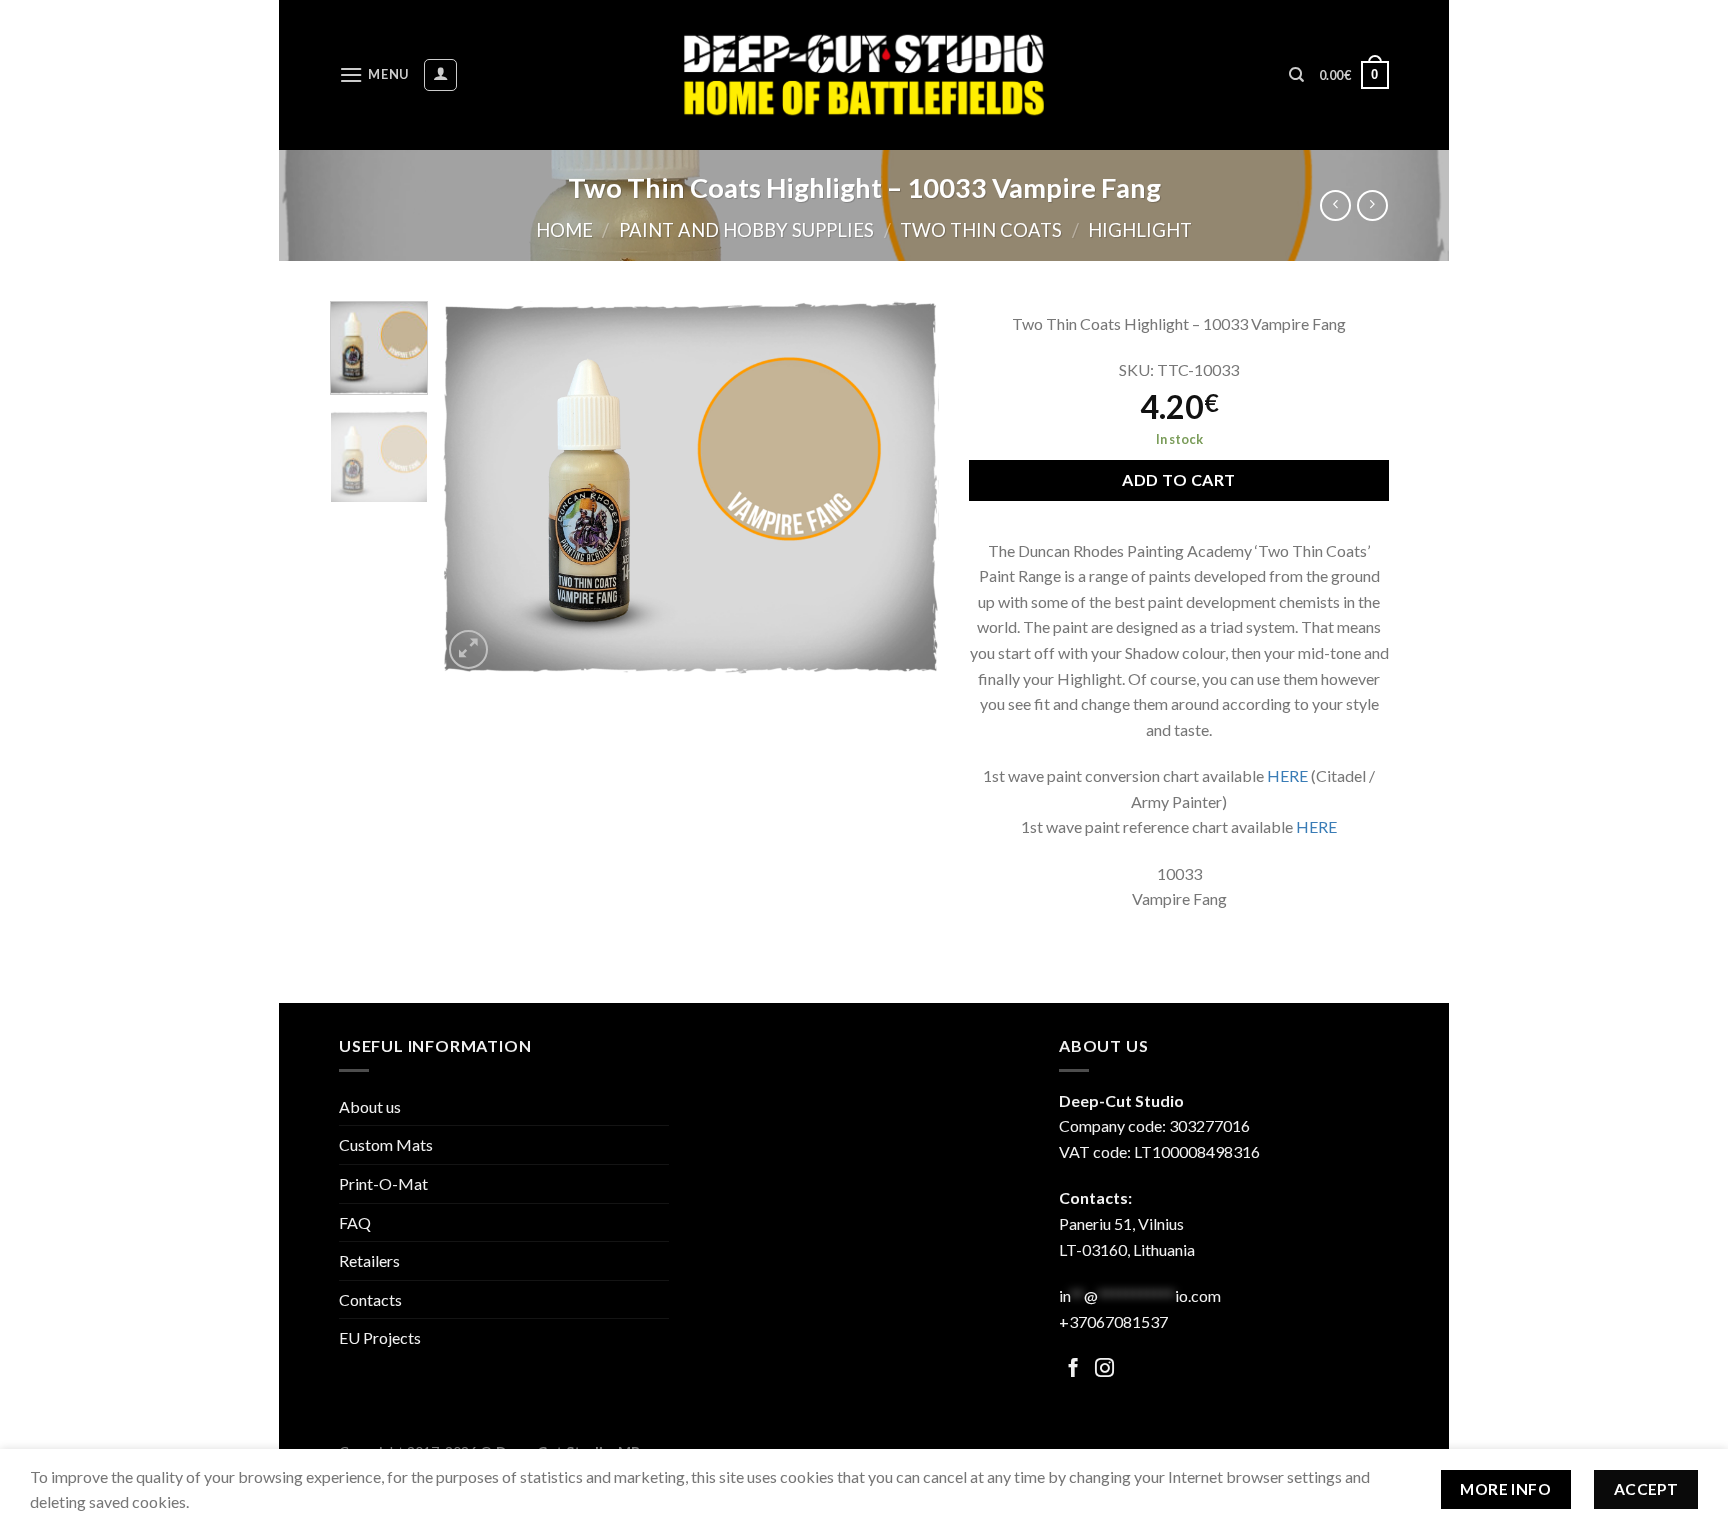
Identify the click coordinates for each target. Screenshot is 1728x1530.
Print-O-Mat (383, 1183)
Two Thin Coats (981, 230)
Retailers (369, 1260)
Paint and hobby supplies (746, 230)
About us (370, 1106)
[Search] (1296, 75)
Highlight (1140, 230)
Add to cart (1178, 479)
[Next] (904, 487)
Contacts (370, 1299)
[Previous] (477, 487)
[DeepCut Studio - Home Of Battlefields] (864, 74)
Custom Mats (386, 1144)
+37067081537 (1113, 1321)
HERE (1287, 775)
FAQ (355, 1222)
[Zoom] (468, 649)
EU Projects (380, 1337)
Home (564, 230)
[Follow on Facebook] (1073, 1369)
